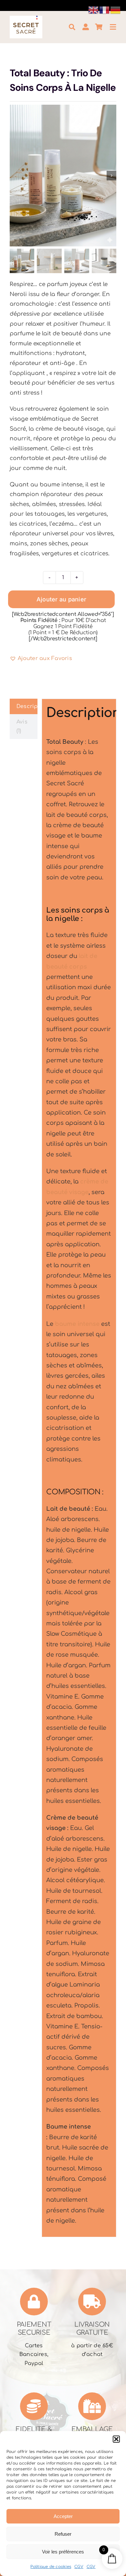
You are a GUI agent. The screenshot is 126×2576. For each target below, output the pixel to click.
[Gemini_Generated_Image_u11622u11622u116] (63, 176)
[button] (116, 2439)
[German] (116, 10)
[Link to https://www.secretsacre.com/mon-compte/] (86, 27)
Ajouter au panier (62, 599)
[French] (105, 10)
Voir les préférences (63, 2552)
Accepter (63, 2516)
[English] (94, 10)
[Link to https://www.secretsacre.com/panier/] (99, 27)
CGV (79, 2567)
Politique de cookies (51, 2567)
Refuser (63, 2534)
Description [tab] (27, 706)
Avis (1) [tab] (22, 726)
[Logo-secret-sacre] (26, 18)
